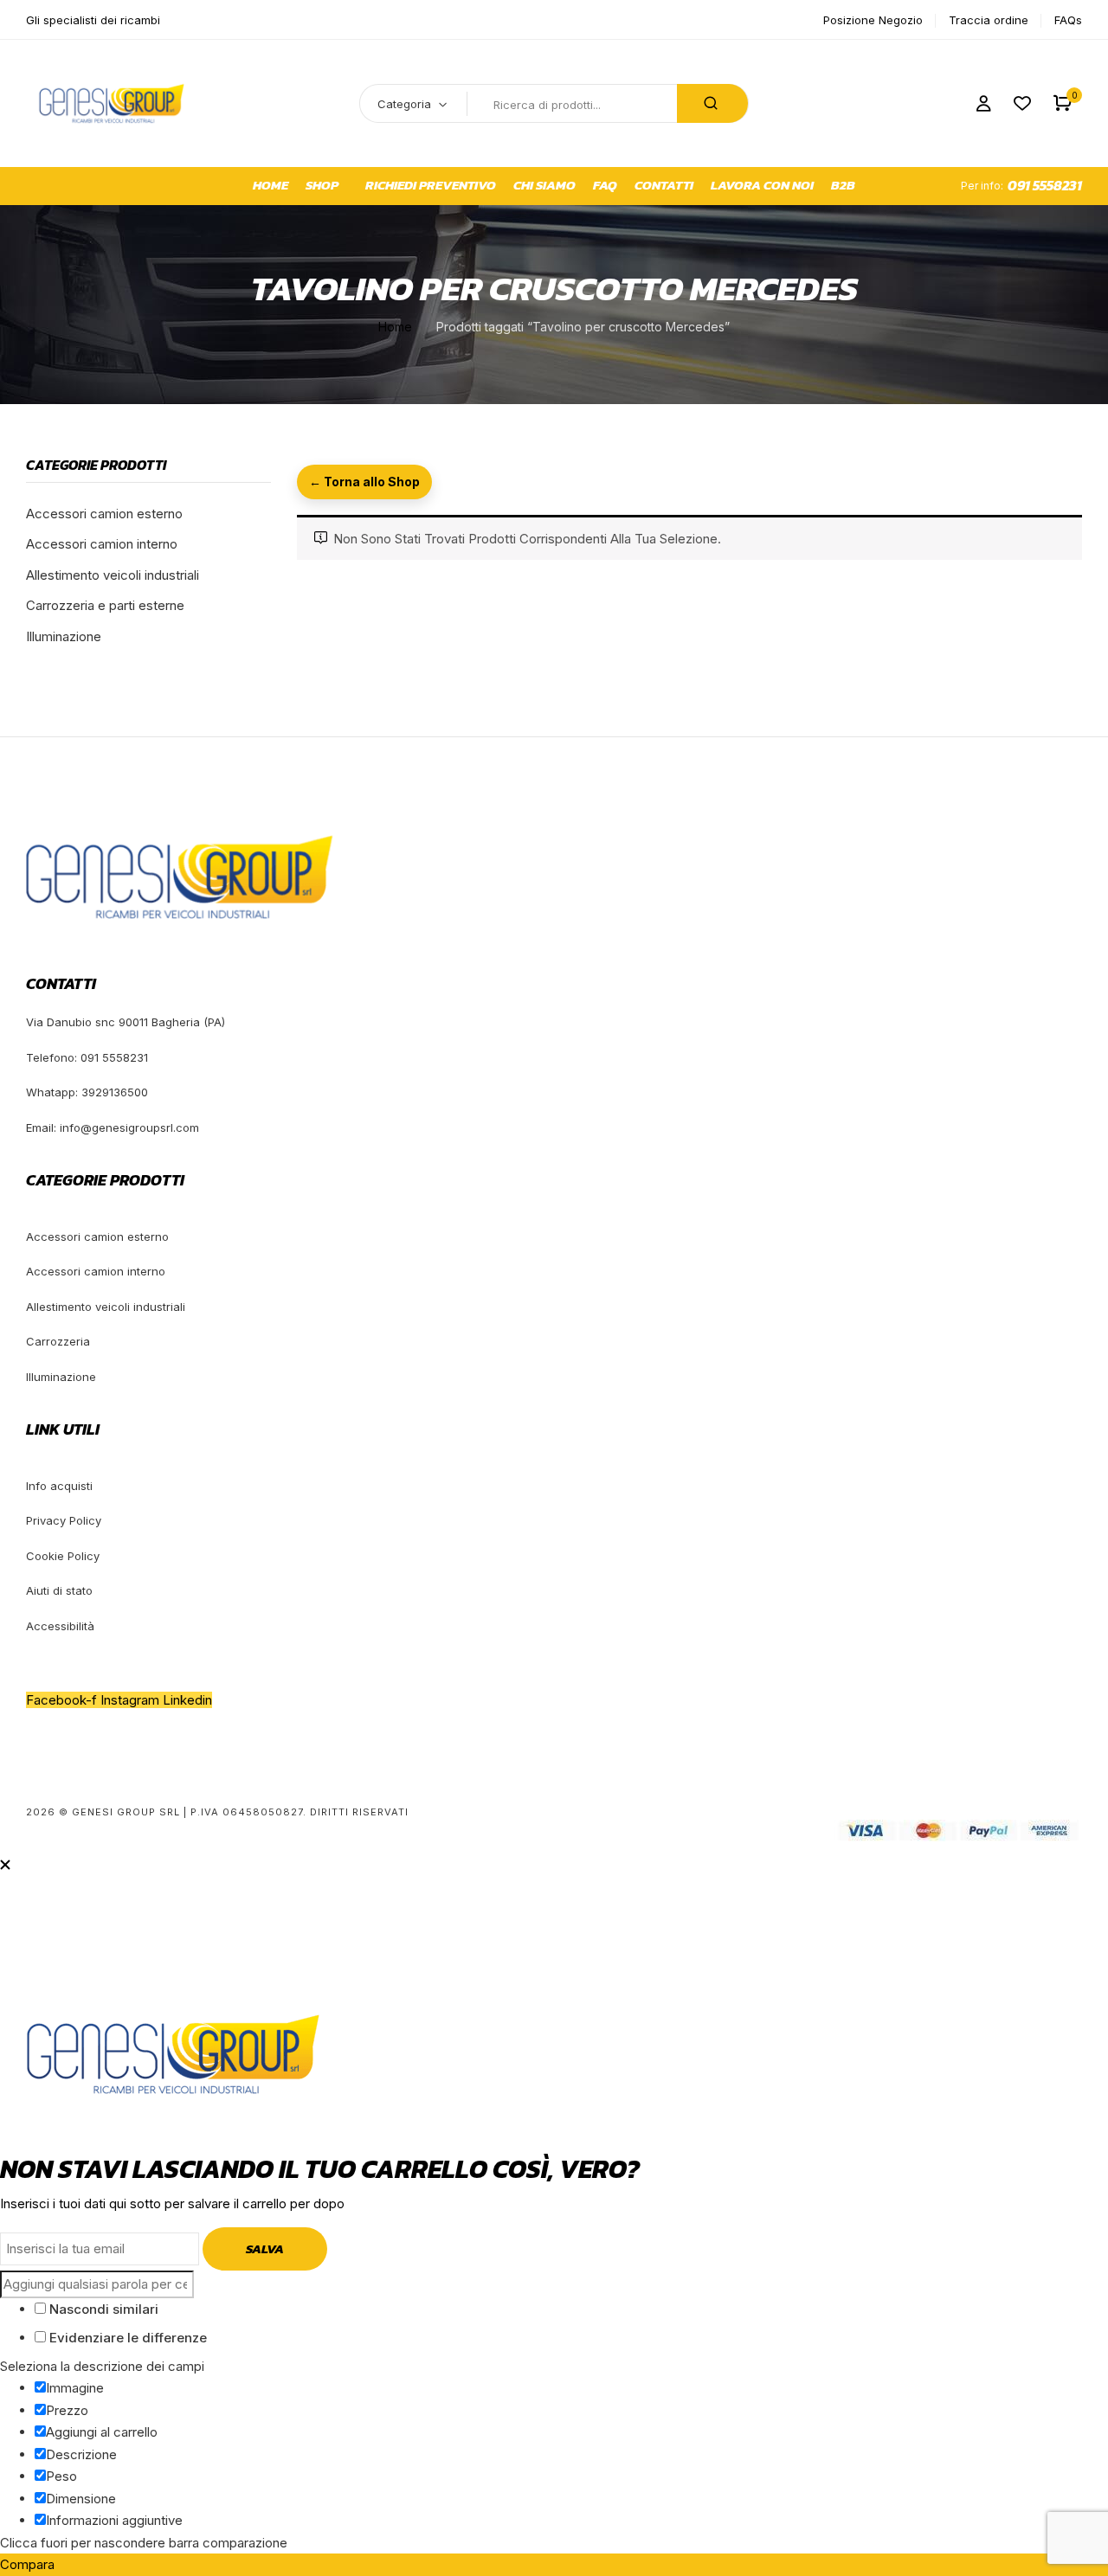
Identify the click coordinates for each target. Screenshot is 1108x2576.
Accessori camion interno (102, 544)
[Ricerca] (712, 103)
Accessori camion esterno (104, 514)
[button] (1063, 103)
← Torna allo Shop (364, 482)
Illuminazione (64, 636)
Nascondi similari (102, 2309)
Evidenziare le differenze (126, 2338)
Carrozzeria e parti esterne (105, 605)
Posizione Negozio (873, 20)
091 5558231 (1045, 185)
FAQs (1068, 20)
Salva (265, 2248)
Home (395, 327)
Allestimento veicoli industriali (113, 575)
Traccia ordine (989, 20)
